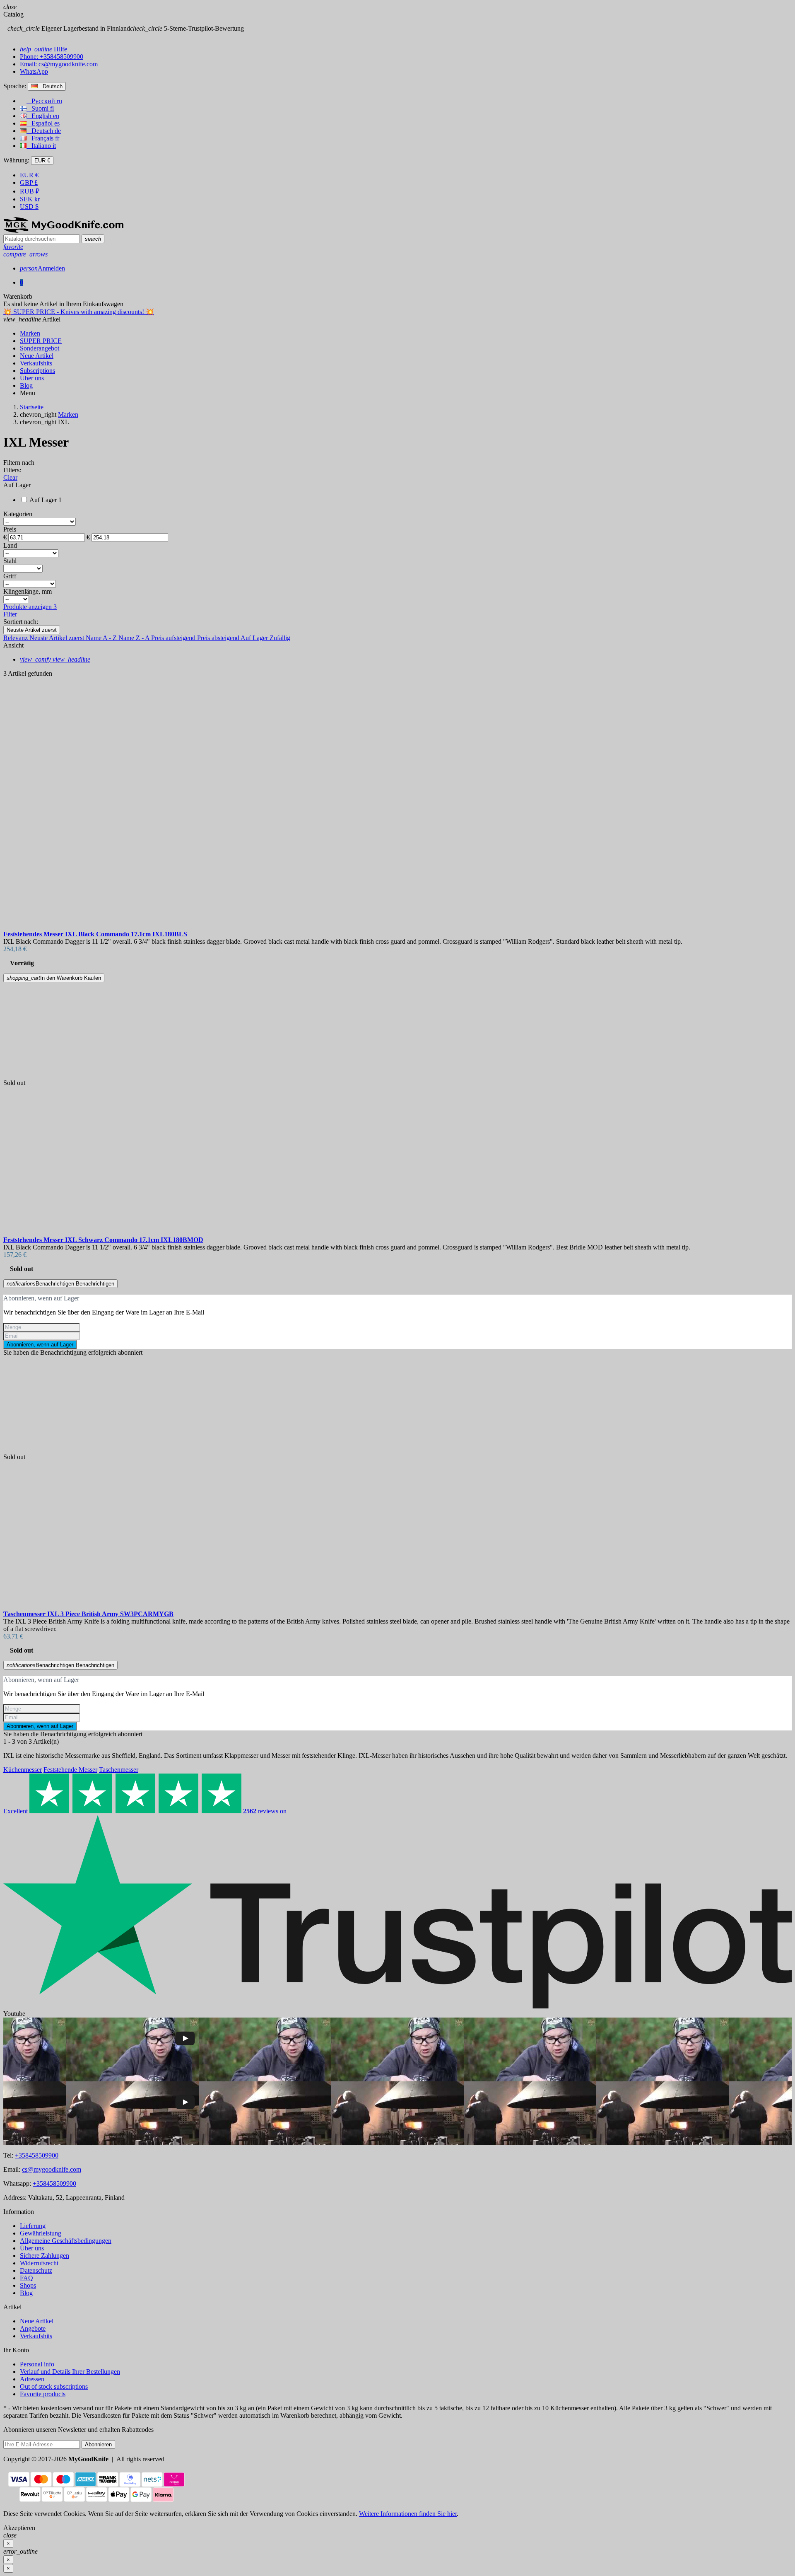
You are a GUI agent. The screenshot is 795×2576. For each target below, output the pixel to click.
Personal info (37, 2364)
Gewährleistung (41, 2233)
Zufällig (280, 638)
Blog (26, 2293)
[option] (397, 833)
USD (29, 207)
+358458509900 (37, 2155)
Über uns (32, 2248)
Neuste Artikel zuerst (32, 630)
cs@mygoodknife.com (52, 2169)
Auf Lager (255, 638)
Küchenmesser (23, 1770)
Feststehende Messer (70, 1770)
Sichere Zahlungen (45, 2256)
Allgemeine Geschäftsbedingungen (66, 2241)
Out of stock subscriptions (54, 2386)
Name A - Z (102, 638)
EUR (29, 175)
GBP (29, 182)
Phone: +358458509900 (52, 57)
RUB (30, 191)
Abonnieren (98, 2444)
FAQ (26, 2278)
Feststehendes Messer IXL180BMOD (103, 1240)
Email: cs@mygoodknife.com (59, 64)
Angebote (33, 2328)
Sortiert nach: (21, 622)
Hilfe (43, 49)
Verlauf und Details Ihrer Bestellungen (70, 2372)
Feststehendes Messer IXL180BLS (95, 934)
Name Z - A (135, 638)
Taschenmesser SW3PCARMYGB (88, 1614)
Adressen (32, 2379)
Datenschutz (36, 2270)
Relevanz (16, 638)
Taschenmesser (119, 1770)
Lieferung (33, 2226)
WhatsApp (34, 71)
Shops (28, 2285)
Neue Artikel (37, 2321)
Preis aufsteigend (174, 638)
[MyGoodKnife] (63, 231)
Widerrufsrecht (39, 2263)
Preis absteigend (219, 638)
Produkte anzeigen (30, 607)
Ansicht (13, 645)
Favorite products (43, 2394)
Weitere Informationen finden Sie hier (408, 2514)
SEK (30, 199)
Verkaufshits (36, 2336)
